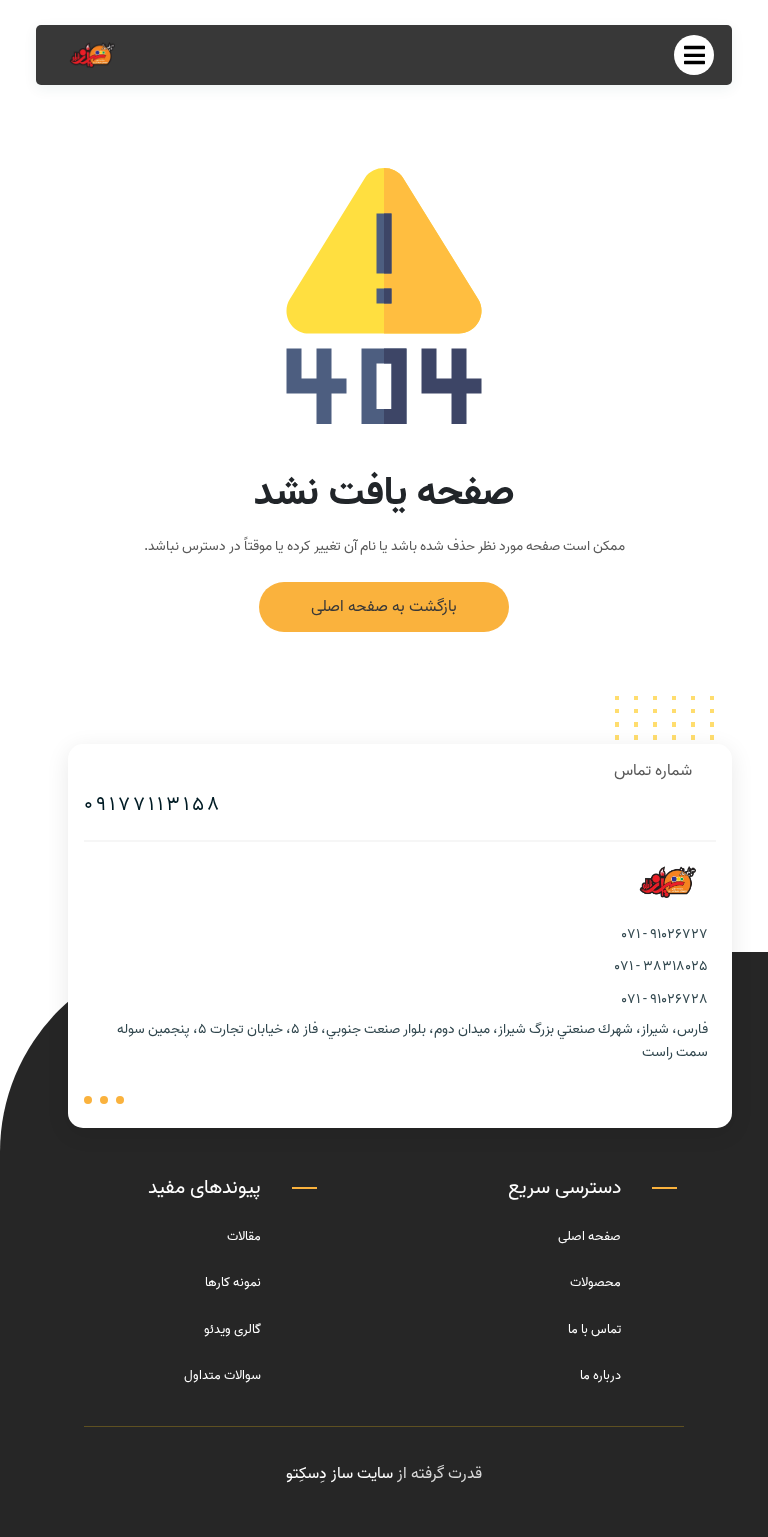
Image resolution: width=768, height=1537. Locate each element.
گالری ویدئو (232, 1329)
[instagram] (88, 1100)
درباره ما (600, 1375)
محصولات (595, 1282)
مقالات (244, 1236)
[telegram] (104, 1100)
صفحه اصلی (589, 1236)
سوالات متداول (222, 1375)
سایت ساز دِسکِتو (339, 1474)
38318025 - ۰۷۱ (661, 966)
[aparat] (120, 1100)
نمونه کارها (233, 1282)
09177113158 (153, 805)
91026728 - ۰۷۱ (665, 999)
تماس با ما (594, 1329)
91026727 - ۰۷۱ (665, 934)
